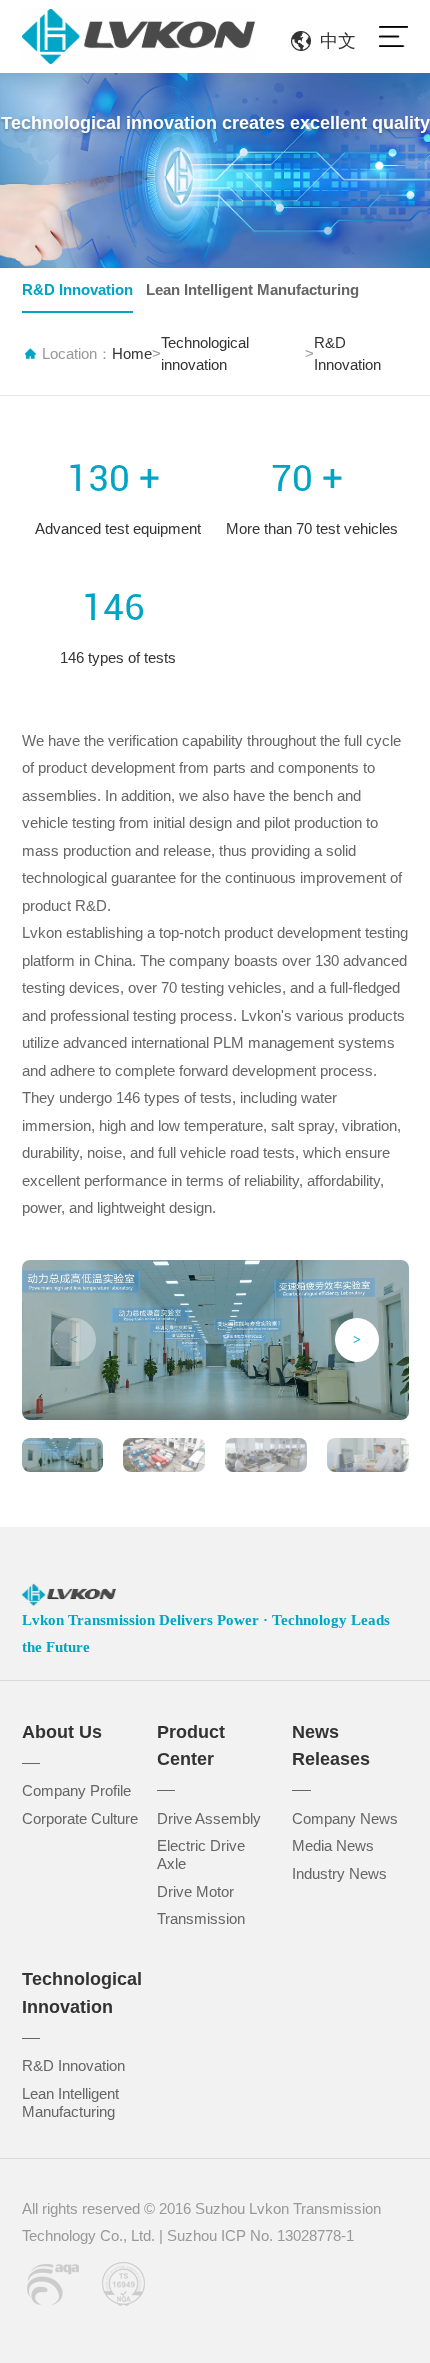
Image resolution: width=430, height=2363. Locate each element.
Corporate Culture (80, 1819)
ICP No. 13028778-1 (287, 2236)
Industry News (339, 1874)
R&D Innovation (77, 290)
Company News (345, 1819)
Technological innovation (205, 354)
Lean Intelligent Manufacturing (252, 290)
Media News (333, 1846)
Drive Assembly (209, 1819)
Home (132, 354)
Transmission (201, 1919)
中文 (338, 40)
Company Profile (76, 1791)
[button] (357, 1340)
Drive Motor (195, 1892)
